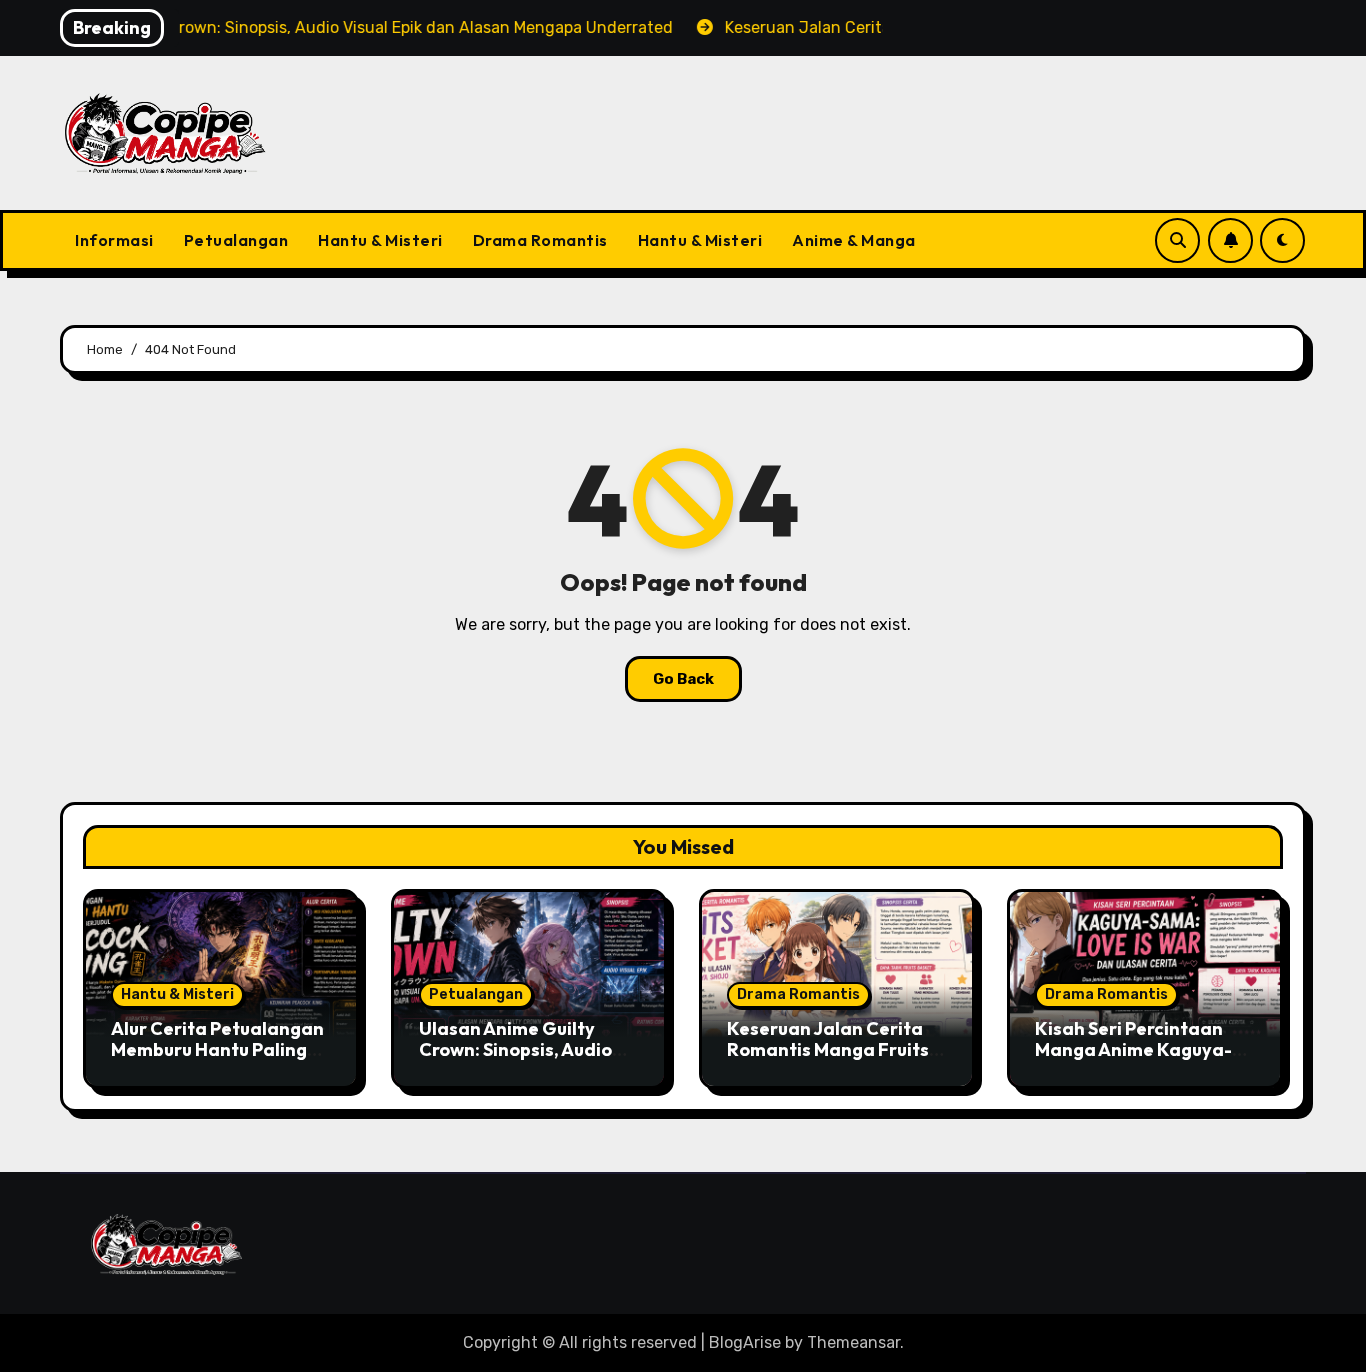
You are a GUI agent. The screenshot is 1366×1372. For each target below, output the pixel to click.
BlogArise (745, 1342)
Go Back (683, 679)
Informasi (114, 240)
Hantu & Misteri (380, 240)
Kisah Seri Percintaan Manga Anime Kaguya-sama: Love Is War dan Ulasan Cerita (1133, 1061)
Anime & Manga (854, 240)
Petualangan (236, 240)
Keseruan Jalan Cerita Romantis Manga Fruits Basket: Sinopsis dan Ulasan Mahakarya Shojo (836, 1061)
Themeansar (853, 1342)
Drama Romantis (540, 240)
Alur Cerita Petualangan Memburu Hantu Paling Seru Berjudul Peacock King (217, 1061)
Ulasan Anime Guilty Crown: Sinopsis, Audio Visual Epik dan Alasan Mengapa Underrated (517, 1061)
